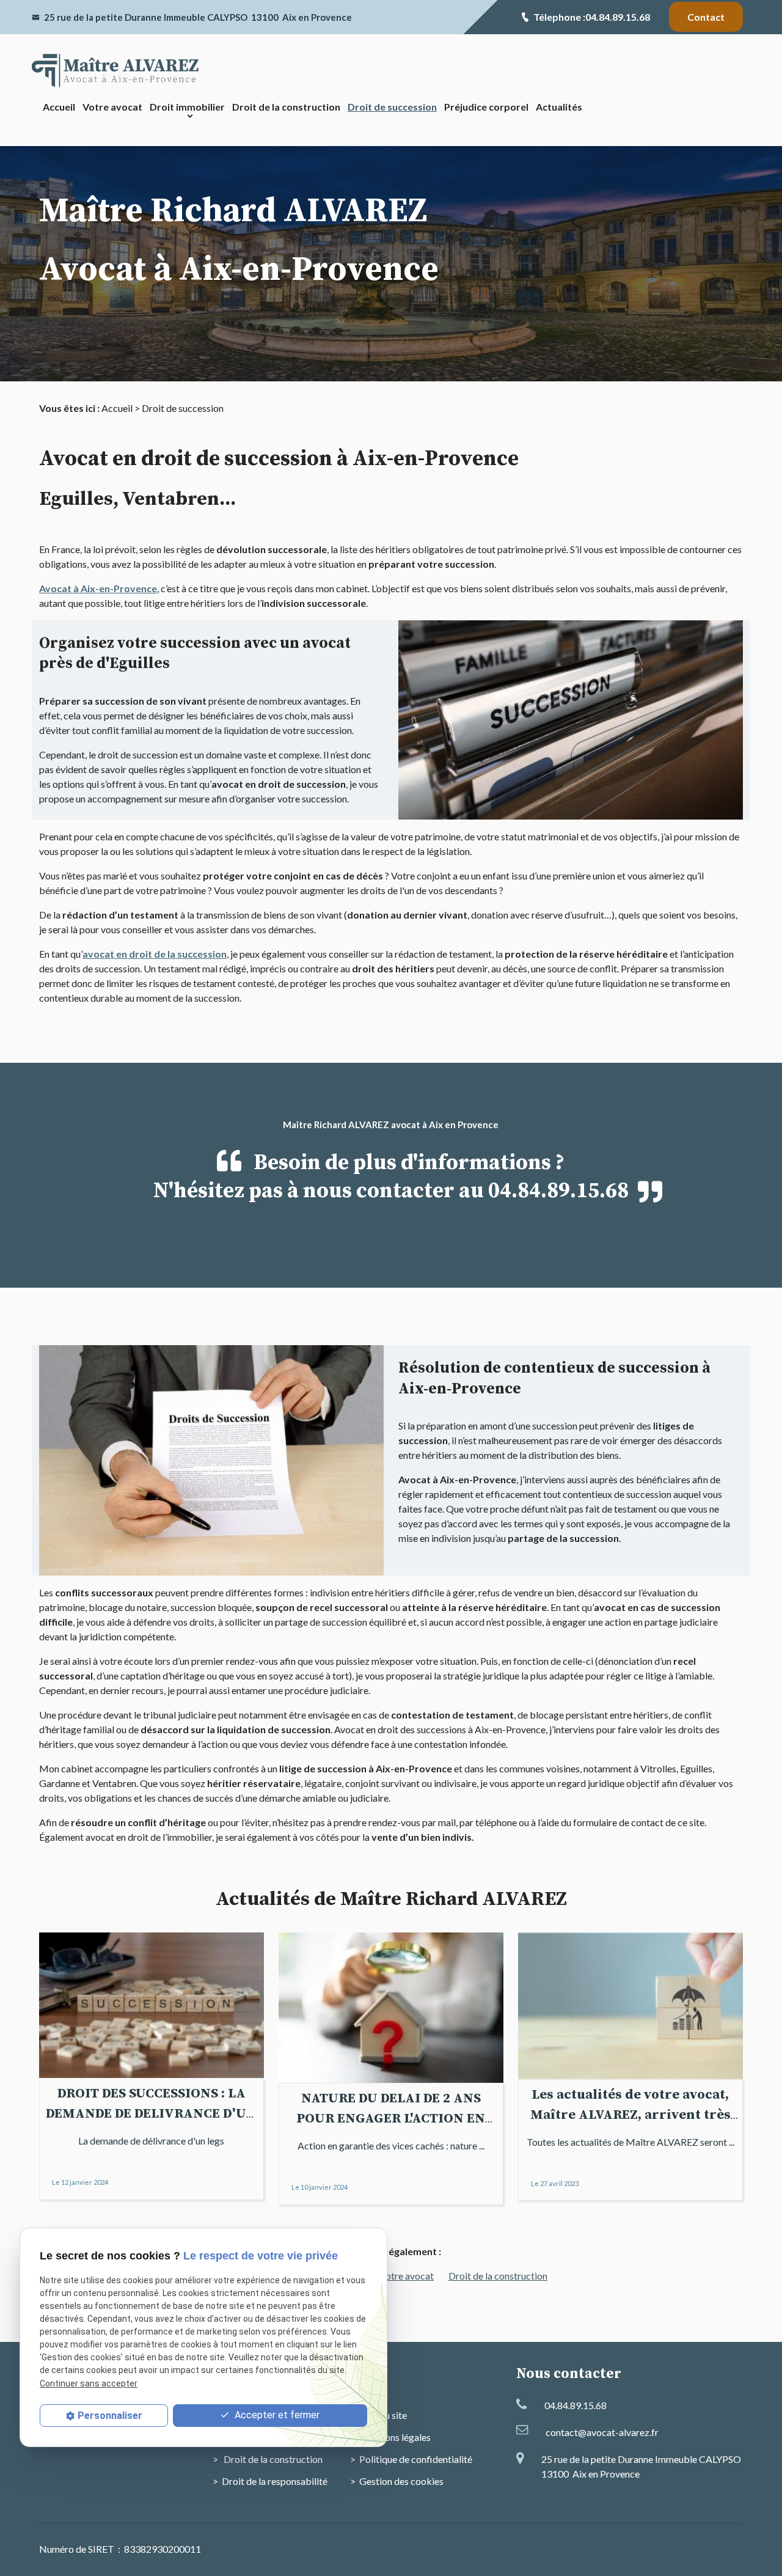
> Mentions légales (390, 2437)
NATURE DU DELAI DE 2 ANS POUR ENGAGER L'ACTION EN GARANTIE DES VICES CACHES (391, 2119)
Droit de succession (392, 107)
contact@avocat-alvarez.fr (602, 2432)
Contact (706, 17)
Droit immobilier (187, 107)
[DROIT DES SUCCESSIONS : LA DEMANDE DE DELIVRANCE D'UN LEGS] (152, 2005)
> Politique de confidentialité (411, 2459)
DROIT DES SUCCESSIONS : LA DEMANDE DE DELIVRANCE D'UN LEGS (151, 2114)
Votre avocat (112, 107)
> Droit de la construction (268, 2459)
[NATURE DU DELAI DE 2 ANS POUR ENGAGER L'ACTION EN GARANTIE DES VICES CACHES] (391, 2008)
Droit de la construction (286, 107)
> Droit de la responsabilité (270, 2481)
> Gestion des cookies (397, 2481)
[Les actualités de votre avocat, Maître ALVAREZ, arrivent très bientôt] (630, 2006)
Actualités (559, 107)
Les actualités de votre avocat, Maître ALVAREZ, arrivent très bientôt (630, 2115)
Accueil (59, 107)
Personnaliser (110, 2416)
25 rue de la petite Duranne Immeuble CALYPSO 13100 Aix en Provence (198, 17)
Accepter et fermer (276, 2415)
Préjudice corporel (486, 107)
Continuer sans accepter (89, 2383)
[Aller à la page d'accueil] (116, 71)
